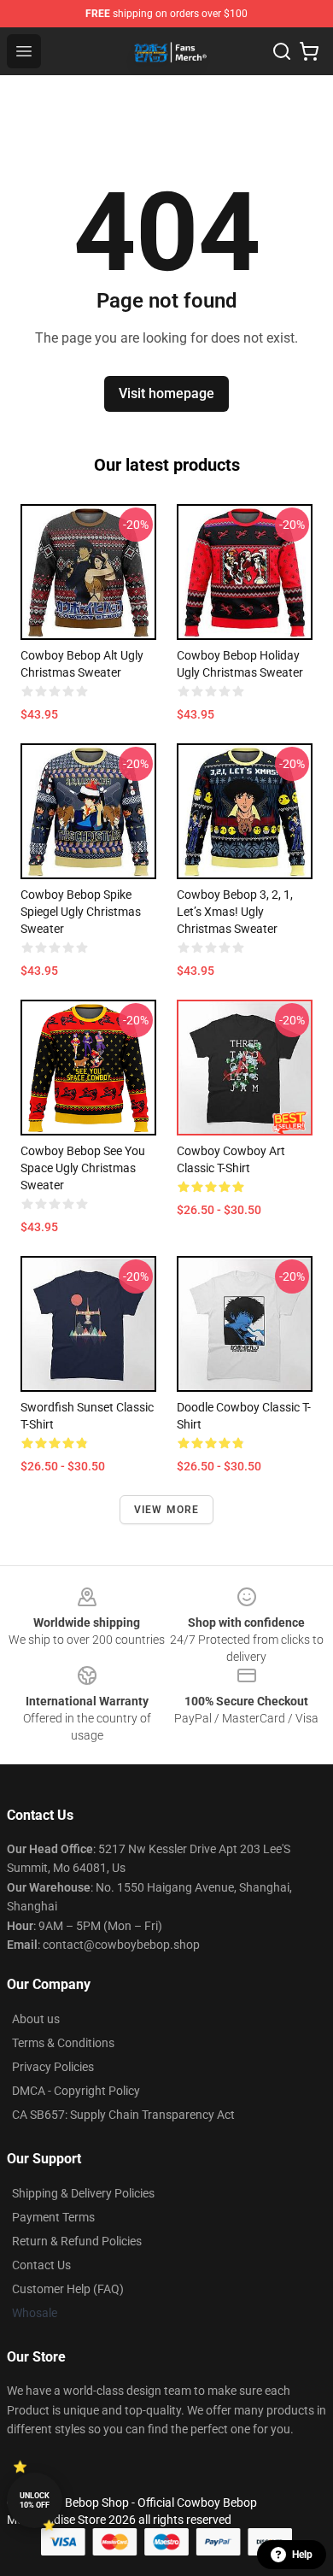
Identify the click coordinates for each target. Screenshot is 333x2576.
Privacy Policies (53, 2067)
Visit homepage (166, 393)
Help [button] (302, 2555)
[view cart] (309, 51)
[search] (282, 51)
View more (167, 1510)
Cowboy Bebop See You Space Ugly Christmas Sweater (83, 1168)
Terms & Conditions (63, 2043)
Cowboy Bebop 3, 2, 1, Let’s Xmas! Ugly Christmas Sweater (235, 912)
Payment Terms (53, 2217)
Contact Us (41, 2265)
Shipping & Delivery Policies (83, 2193)
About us (36, 2019)
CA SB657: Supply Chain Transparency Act (123, 2115)
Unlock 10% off (35, 2500)
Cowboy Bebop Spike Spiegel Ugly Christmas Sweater (81, 912)
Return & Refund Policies (77, 2241)
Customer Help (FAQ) (68, 2289)
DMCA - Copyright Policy (76, 2091)
